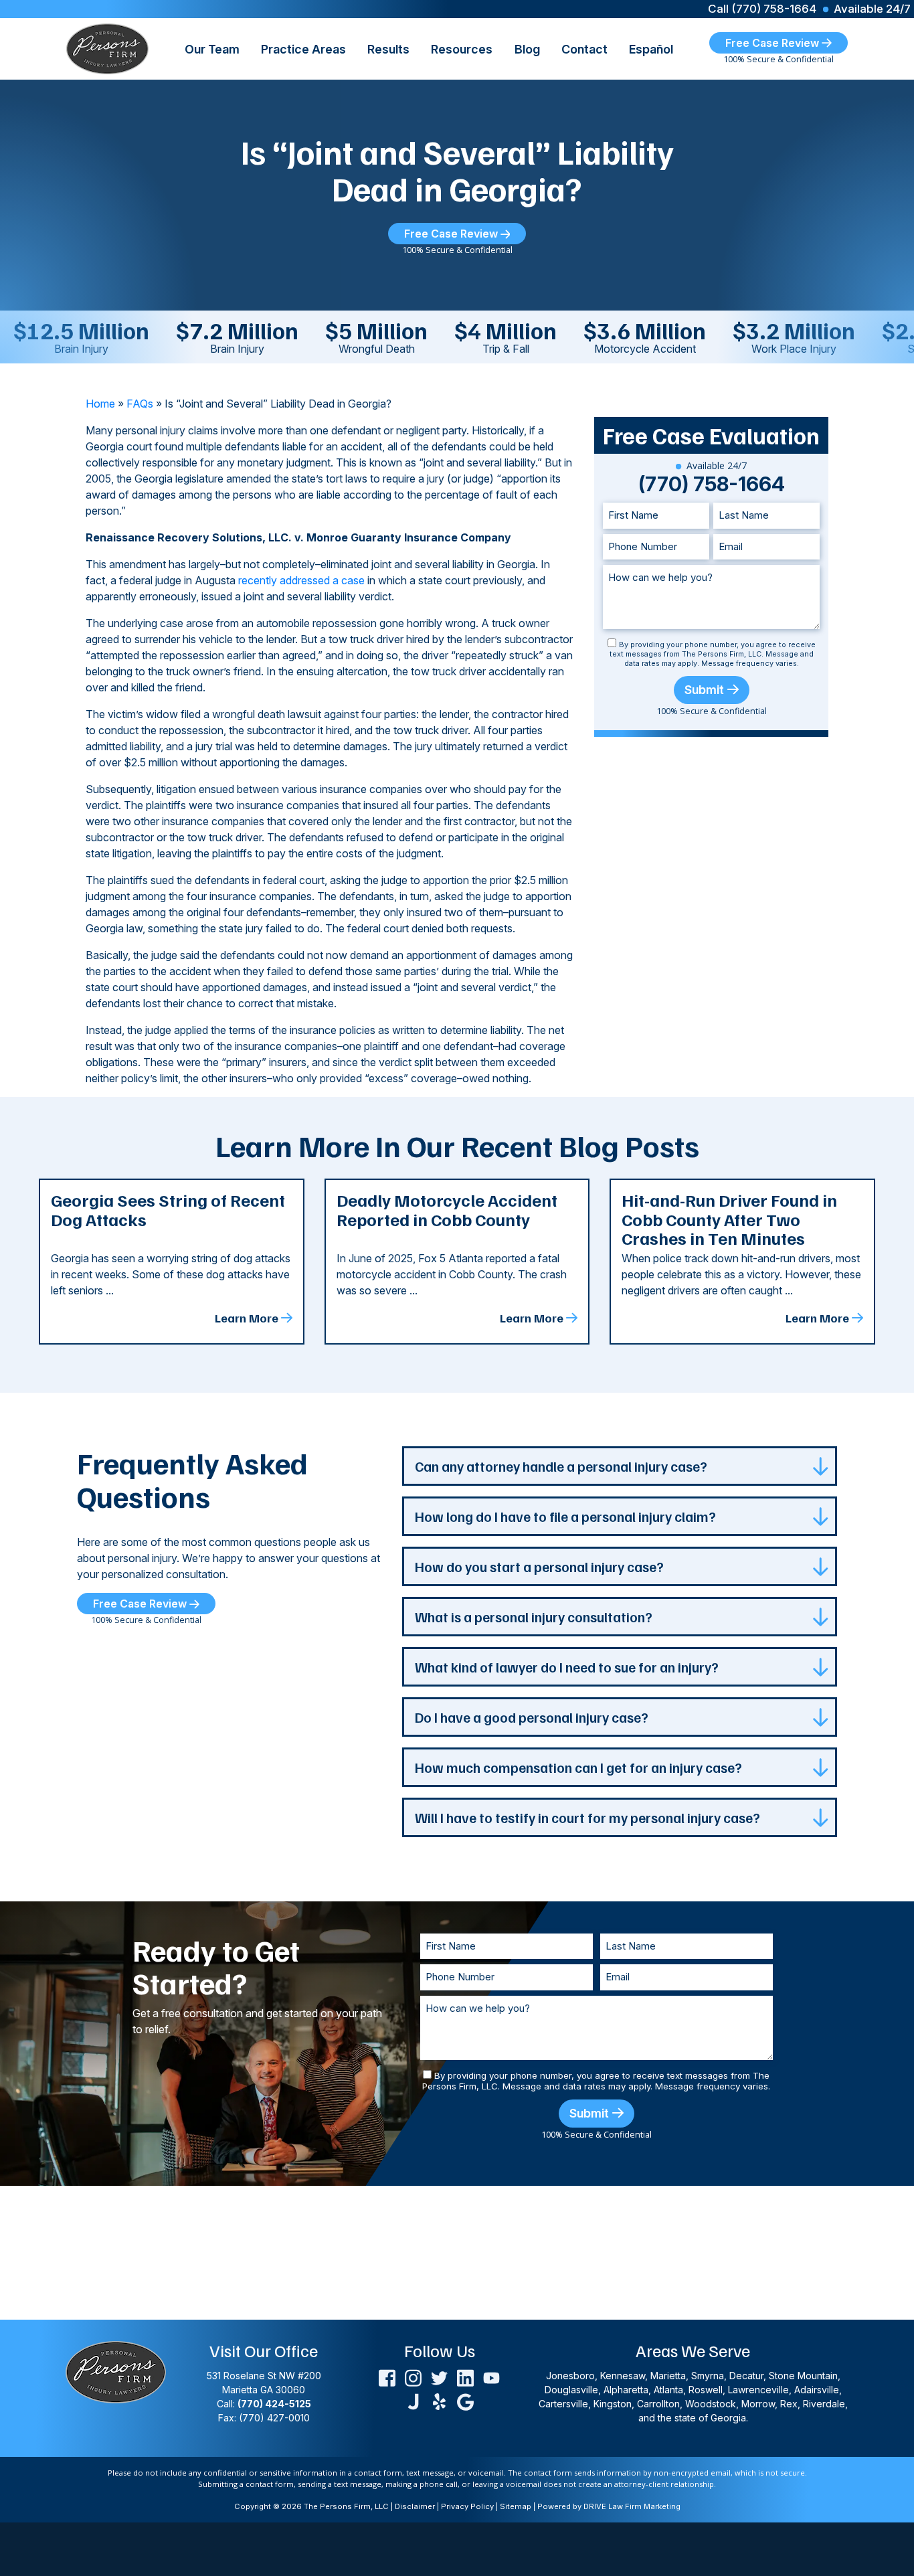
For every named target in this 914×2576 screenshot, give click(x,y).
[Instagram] (413, 2377)
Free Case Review (773, 43)
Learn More (247, 1318)
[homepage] (107, 48)
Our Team (212, 49)
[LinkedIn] (465, 2377)
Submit (704, 690)
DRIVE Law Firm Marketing (632, 2506)
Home (100, 404)
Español (651, 49)
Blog (527, 49)
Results (388, 49)
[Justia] (413, 2400)
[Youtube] (491, 2377)
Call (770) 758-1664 (762, 9)
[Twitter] (439, 2377)
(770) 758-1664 (712, 484)
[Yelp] (439, 2400)
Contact (584, 49)
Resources (462, 49)
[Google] (465, 2400)
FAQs (140, 404)
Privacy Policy (467, 2506)
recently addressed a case (301, 580)
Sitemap (516, 2506)
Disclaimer (415, 2506)
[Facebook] (387, 2377)
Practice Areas (303, 49)
